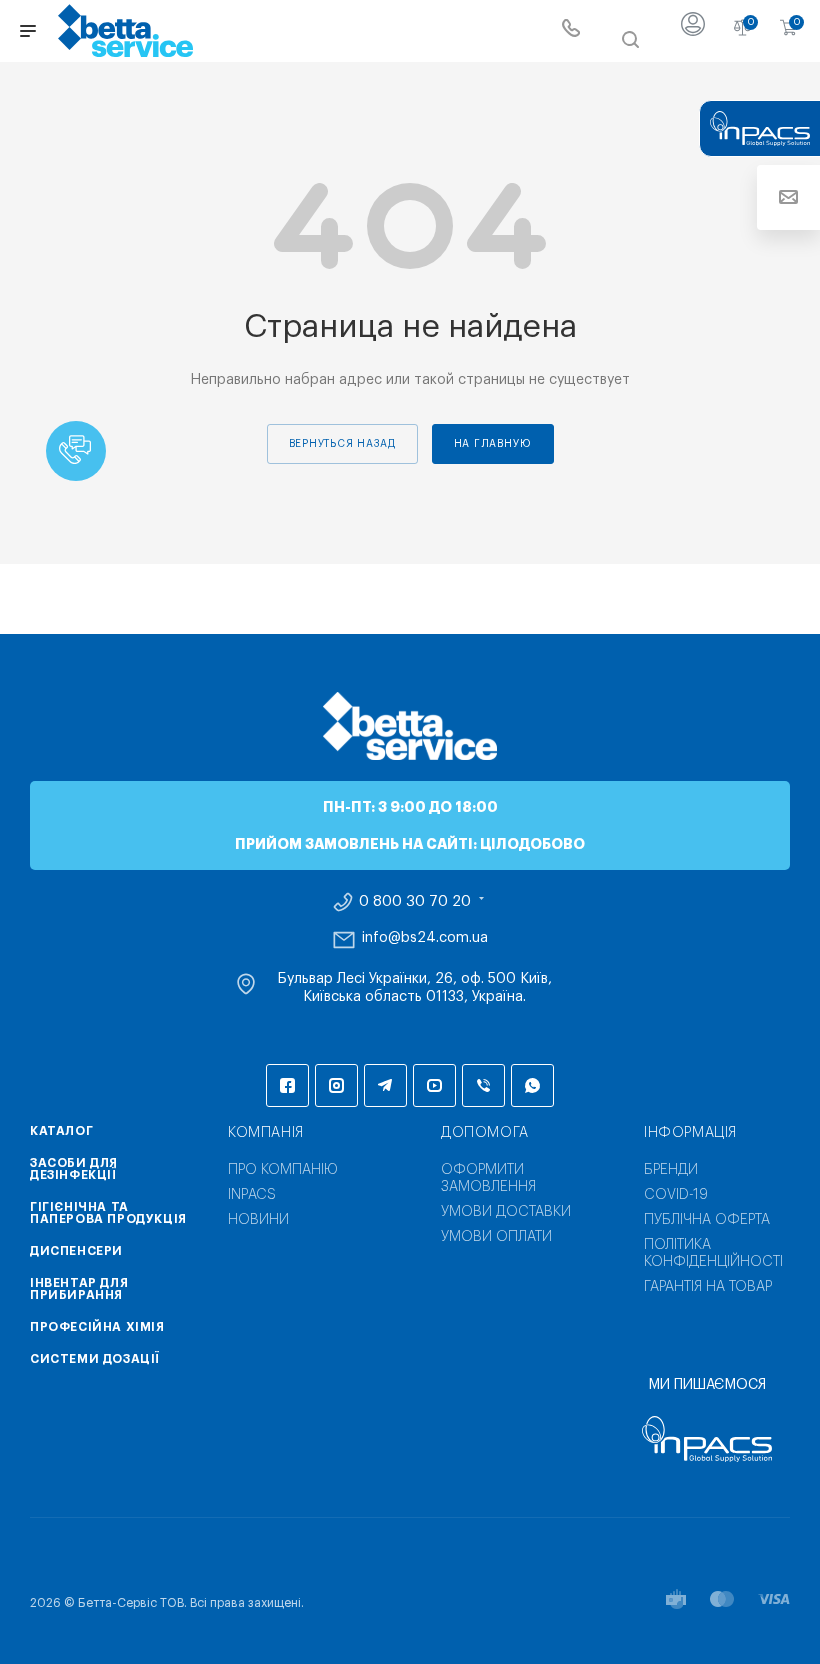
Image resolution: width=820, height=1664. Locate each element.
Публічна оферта (707, 1220)
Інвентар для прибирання (79, 1289)
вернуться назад (342, 444)
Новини (258, 1220)
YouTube (434, 1085)
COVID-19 (676, 1195)
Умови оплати (496, 1237)
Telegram (385, 1085)
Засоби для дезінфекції (74, 1169)
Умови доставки (506, 1212)
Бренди (671, 1170)
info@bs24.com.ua (425, 938)
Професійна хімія (97, 1327)
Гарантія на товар (708, 1287)
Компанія (266, 1133)
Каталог (61, 1131)
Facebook (287, 1085)
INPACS (252, 1195)
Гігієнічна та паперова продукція (108, 1213)
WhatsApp (532, 1085)
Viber (483, 1085)
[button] (76, 451)
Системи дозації (95, 1359)
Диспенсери (76, 1251)
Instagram (336, 1085)
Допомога (485, 1133)
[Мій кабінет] (693, 31)
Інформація (690, 1133)
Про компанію (283, 1170)
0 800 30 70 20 (415, 902)
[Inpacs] (707, 1439)
